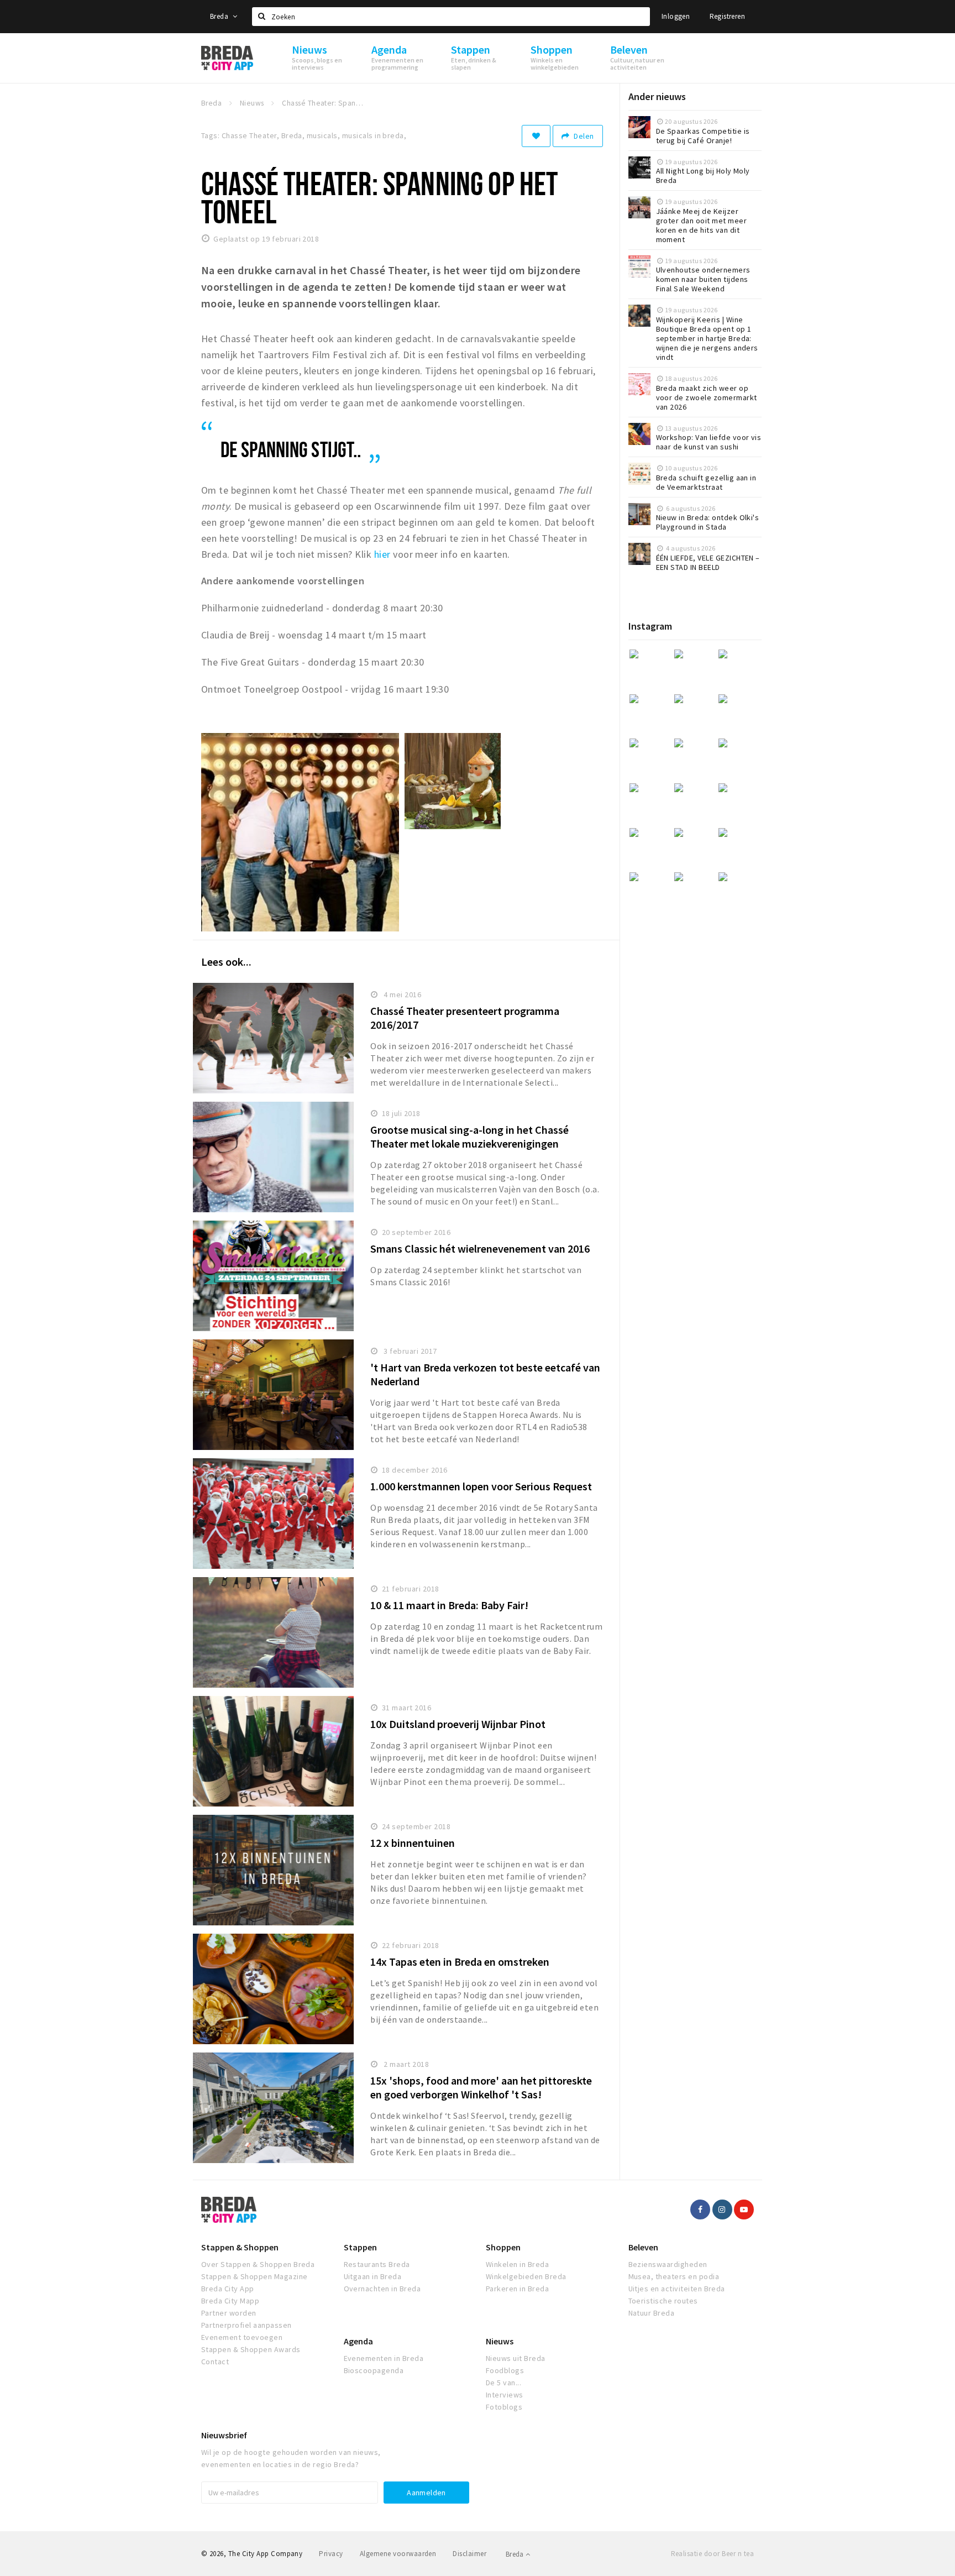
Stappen (360, 2247)
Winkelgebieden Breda (526, 2276)
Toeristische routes (663, 2301)
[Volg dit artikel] (536, 136)
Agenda (358, 2341)
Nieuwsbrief (224, 2435)
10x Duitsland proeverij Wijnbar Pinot (458, 1724)
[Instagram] (722, 2210)
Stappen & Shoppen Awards (251, 2349)
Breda (220, 16)
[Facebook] (700, 2210)
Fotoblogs (504, 2407)
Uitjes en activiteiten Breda (677, 2289)
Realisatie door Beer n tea (712, 2554)
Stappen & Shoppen (240, 2247)
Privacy (331, 2554)
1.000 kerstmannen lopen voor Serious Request (481, 1486)
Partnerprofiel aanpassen (246, 2325)
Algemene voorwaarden (398, 2554)
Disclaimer (469, 2554)
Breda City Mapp (230, 2301)
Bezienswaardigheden (668, 2264)
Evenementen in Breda (384, 2358)
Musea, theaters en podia (674, 2276)
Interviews (505, 2395)
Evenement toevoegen (242, 2337)
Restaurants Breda (377, 2264)
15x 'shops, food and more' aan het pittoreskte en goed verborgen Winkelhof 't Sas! (481, 2087)
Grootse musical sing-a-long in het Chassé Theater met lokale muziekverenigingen (469, 1137)
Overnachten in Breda (382, 2289)
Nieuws (500, 2341)
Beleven (643, 2247)
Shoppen (503, 2247)
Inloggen (676, 16)
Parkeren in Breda (517, 2289)
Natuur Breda (652, 2313)
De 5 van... (503, 2383)
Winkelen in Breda (517, 2264)
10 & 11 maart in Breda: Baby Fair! (449, 1605)
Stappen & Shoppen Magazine (254, 2276)
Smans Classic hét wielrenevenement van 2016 (480, 1248)
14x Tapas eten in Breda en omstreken (460, 1962)
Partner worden (229, 2313)
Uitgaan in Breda (373, 2276)
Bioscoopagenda (374, 2370)
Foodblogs (505, 2370)
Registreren (727, 16)
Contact (215, 2362)
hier (382, 554)
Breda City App (228, 2289)
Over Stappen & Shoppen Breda (258, 2264)
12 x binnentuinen (413, 1843)
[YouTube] (744, 2210)
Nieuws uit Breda (516, 2358)
